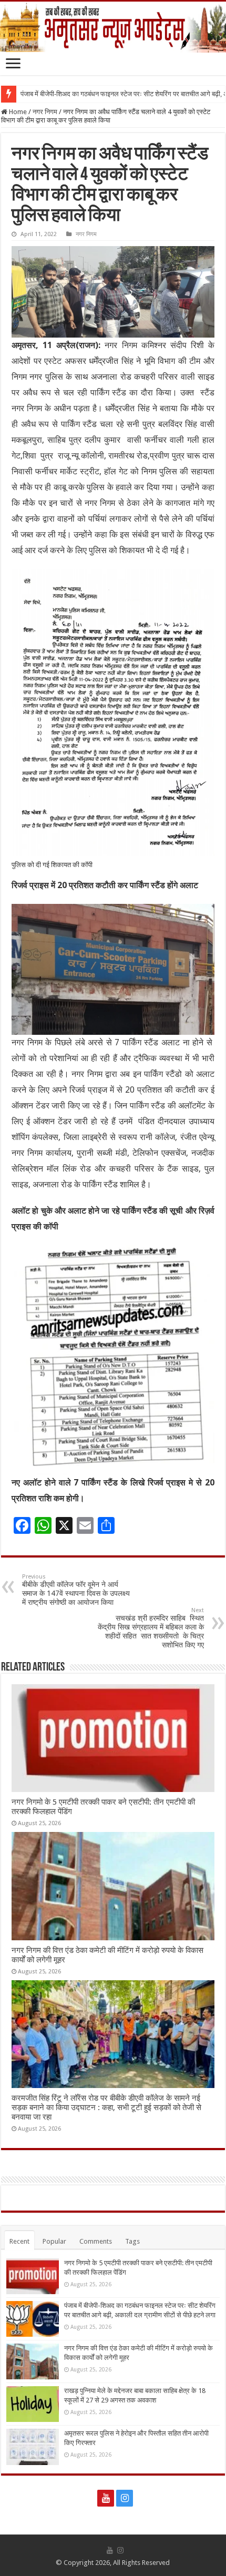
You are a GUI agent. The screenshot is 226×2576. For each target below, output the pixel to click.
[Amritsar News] (113, 27)
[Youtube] (106, 2498)
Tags (132, 2241)
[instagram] (125, 2498)
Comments (96, 2241)
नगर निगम (45, 112)
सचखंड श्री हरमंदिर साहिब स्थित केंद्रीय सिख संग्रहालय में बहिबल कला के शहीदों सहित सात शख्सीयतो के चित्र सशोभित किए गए (151, 1628)
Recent (19, 2241)
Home (17, 112)
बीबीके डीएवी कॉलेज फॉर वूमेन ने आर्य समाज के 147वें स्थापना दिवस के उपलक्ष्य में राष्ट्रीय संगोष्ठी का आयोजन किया (76, 1590)
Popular (54, 2241)
